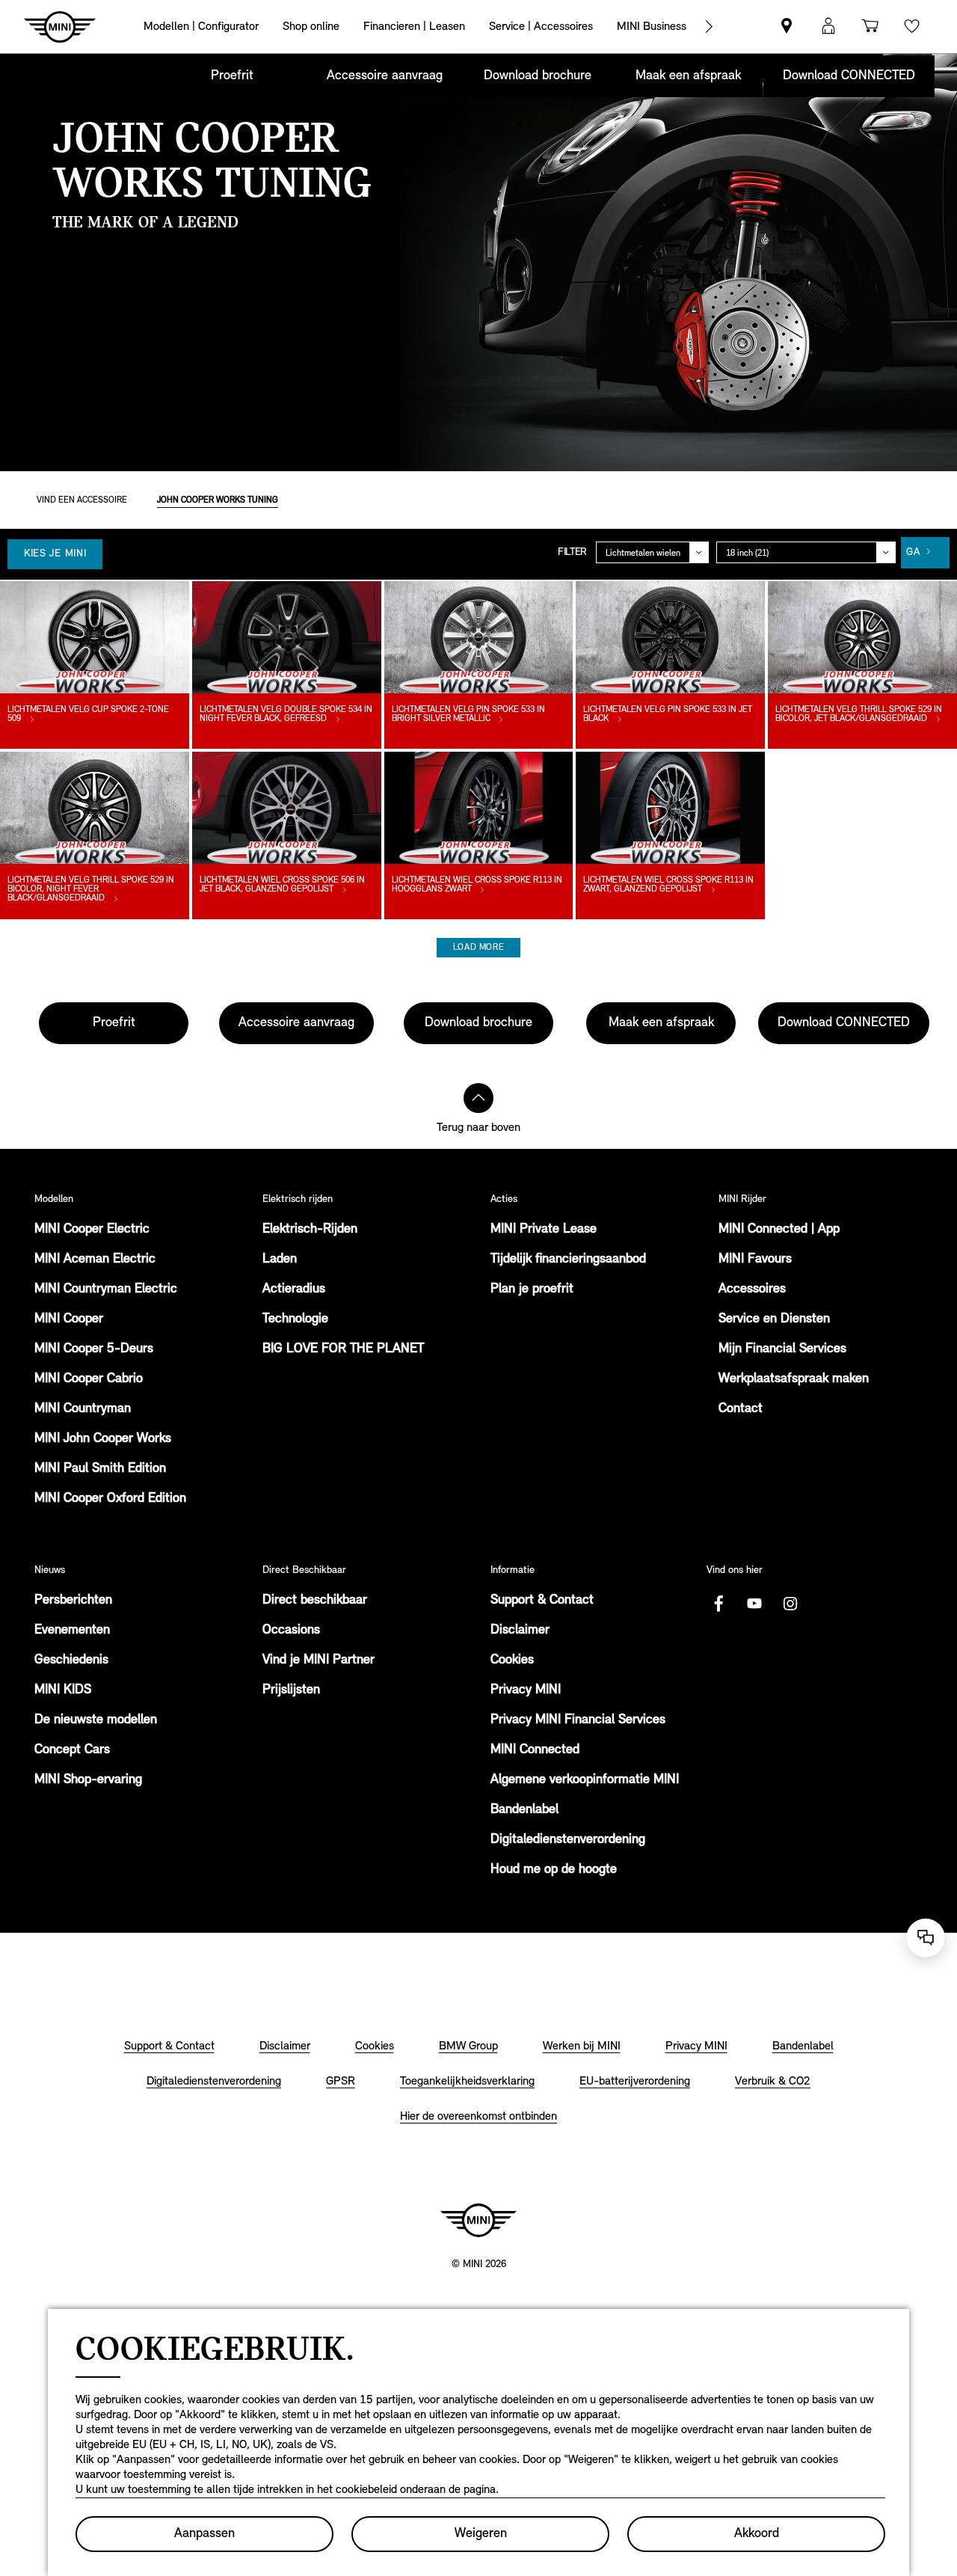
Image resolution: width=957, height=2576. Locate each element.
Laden (280, 1260)
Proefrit (232, 76)
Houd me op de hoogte (554, 1870)
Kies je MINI (55, 554)
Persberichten (73, 1601)
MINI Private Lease (544, 1230)
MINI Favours (755, 1260)
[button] (828, 27)
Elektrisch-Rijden (310, 1230)
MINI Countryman (83, 1409)
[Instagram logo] (790, 1604)
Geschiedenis (71, 1660)
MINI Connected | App (779, 1230)
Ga (913, 552)
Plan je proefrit (532, 1289)
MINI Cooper (69, 1319)
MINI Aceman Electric (95, 1260)
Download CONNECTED (849, 76)
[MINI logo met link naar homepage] (478, 2220)
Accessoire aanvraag (385, 76)
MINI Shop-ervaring (88, 1780)
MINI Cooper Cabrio (89, 1379)
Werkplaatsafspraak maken (794, 1379)
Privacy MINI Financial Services (578, 1720)
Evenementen (72, 1631)
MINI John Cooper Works (103, 1439)
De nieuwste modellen (96, 1720)
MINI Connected (535, 1750)
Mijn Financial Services (782, 1349)
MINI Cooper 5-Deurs (94, 1349)
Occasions (291, 1631)
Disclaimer (520, 1631)
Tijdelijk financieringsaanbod (568, 1260)
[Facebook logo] (718, 1604)
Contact (741, 1409)
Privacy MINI (526, 1690)
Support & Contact (542, 1601)
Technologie (295, 1319)
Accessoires (752, 1289)
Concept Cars (72, 1750)
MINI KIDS (63, 1690)
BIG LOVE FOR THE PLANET (343, 1349)
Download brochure (538, 76)
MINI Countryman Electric (106, 1289)
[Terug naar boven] (478, 1098)
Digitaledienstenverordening (568, 1840)
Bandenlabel (524, 1810)
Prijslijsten (291, 1690)
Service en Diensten (774, 1319)
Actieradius (294, 1289)
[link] (787, 27)
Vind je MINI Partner (319, 1660)
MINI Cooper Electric (92, 1230)
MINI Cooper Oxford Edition (110, 1499)
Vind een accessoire (82, 500)
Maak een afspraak (688, 76)
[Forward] (709, 27)
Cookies (512, 1660)
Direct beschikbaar (315, 1601)
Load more (478, 948)
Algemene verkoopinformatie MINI (585, 1780)
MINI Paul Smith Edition (100, 1469)
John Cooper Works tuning (218, 500)
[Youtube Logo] (754, 1604)
